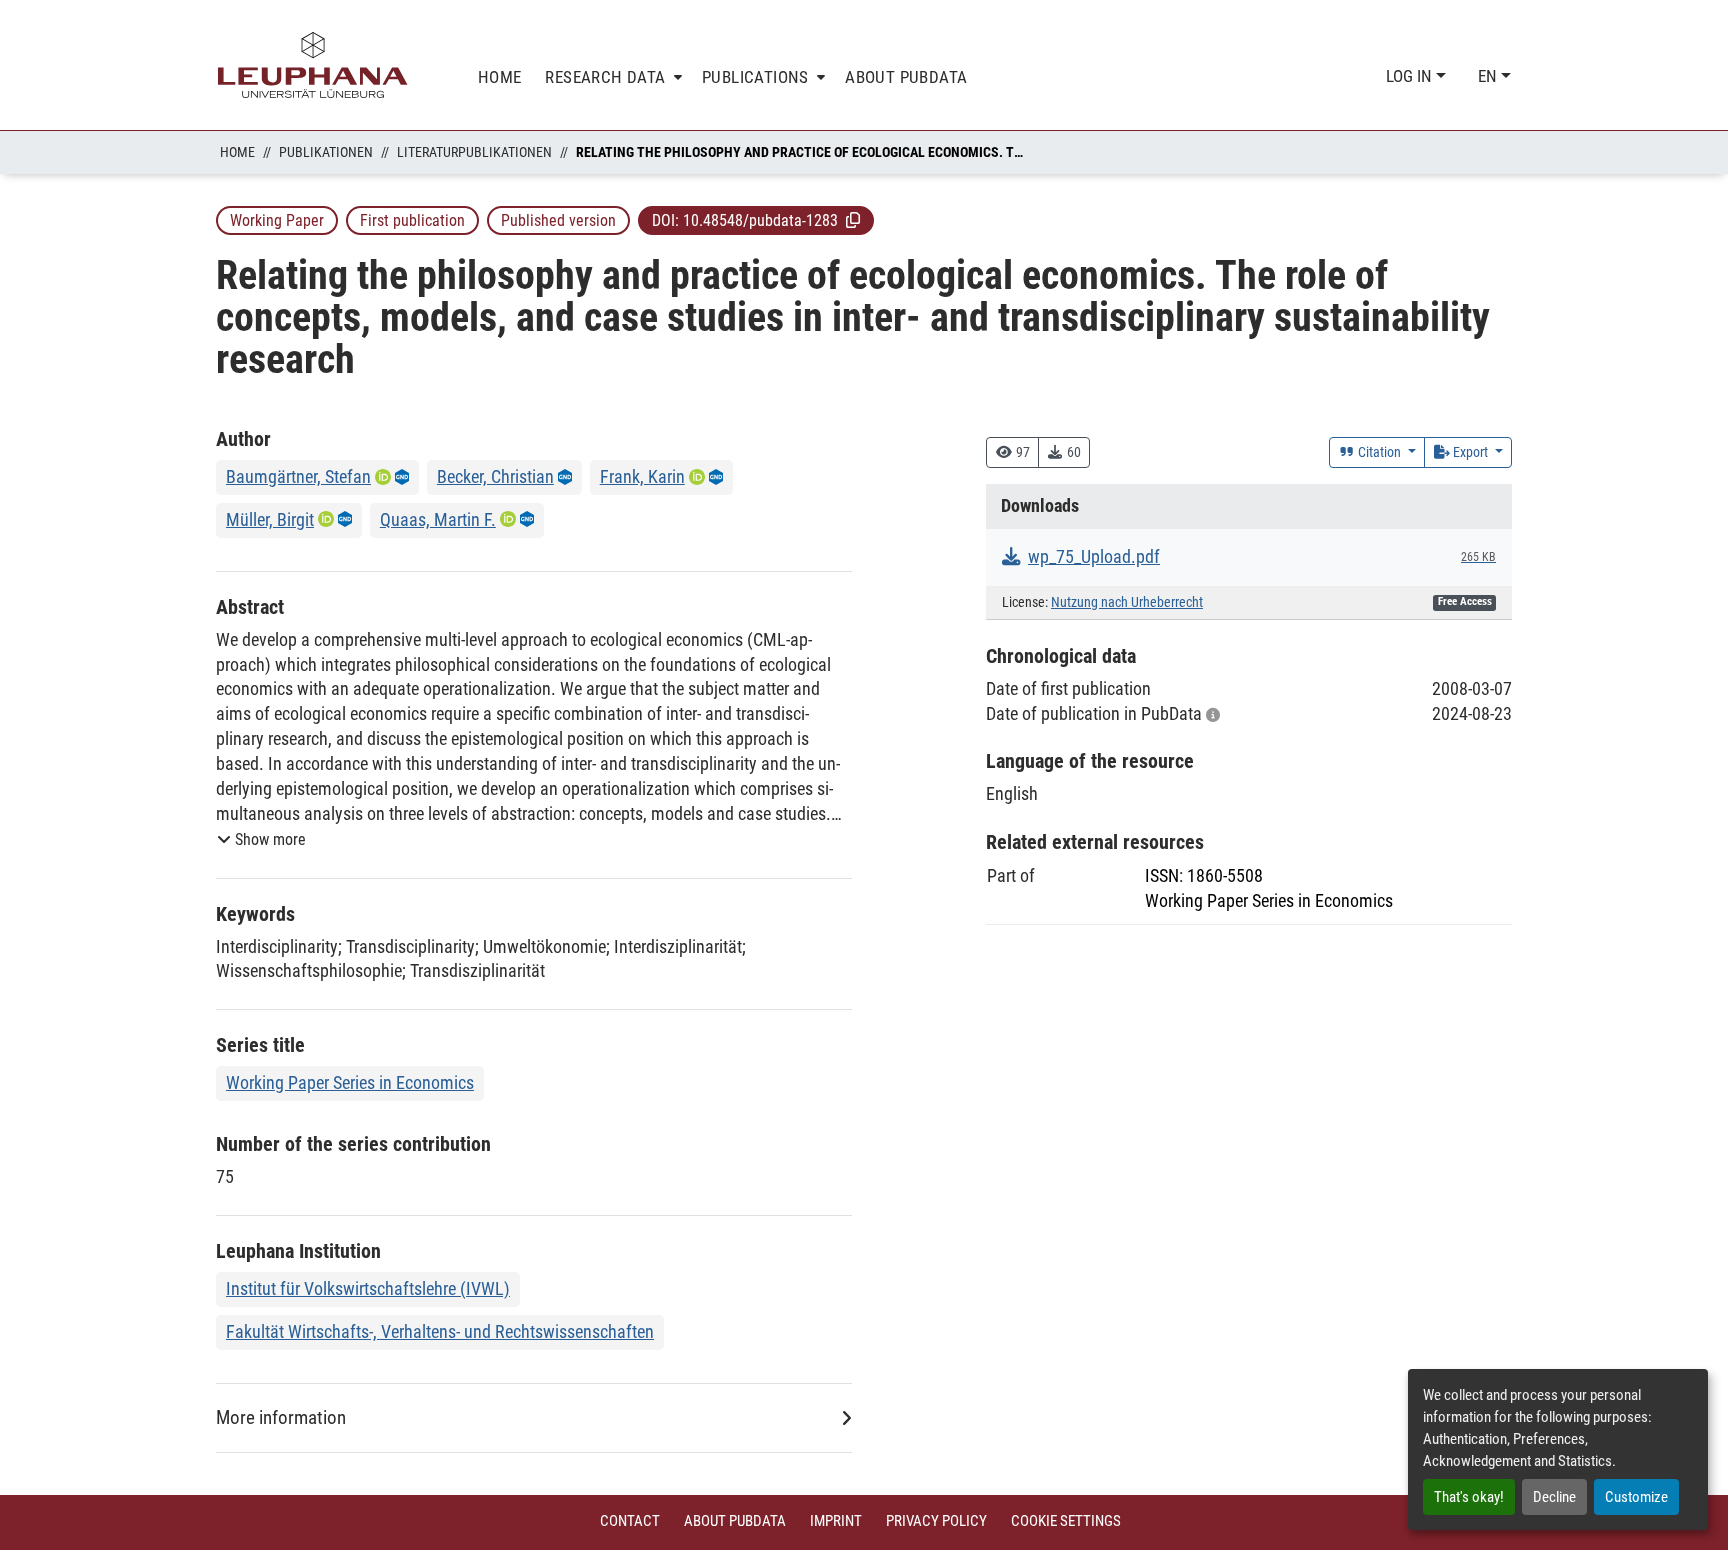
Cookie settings (1066, 1521)
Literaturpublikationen (474, 152)
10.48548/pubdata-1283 (760, 220)
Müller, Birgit (270, 519)
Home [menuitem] (500, 77)
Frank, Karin (642, 476)
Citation (1379, 452)
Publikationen (326, 152)
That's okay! (1469, 1497)
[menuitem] (611, 77)
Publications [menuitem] (755, 77)
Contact (630, 1521)
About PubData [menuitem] (906, 77)
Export (1470, 452)
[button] (853, 220)
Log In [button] (1411, 76)
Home (237, 152)
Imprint (836, 1521)
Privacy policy (936, 1521)
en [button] (1489, 76)
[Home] (313, 65)
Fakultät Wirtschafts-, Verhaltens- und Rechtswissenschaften (440, 1331)
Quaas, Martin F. (438, 519)
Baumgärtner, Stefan (298, 476)
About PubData (735, 1521)
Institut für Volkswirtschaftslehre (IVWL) (368, 1288)
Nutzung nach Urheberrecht (1127, 602)
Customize (1636, 1497)
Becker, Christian (495, 476)
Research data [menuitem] (605, 77)
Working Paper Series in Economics (350, 1082)
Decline (1554, 1497)
